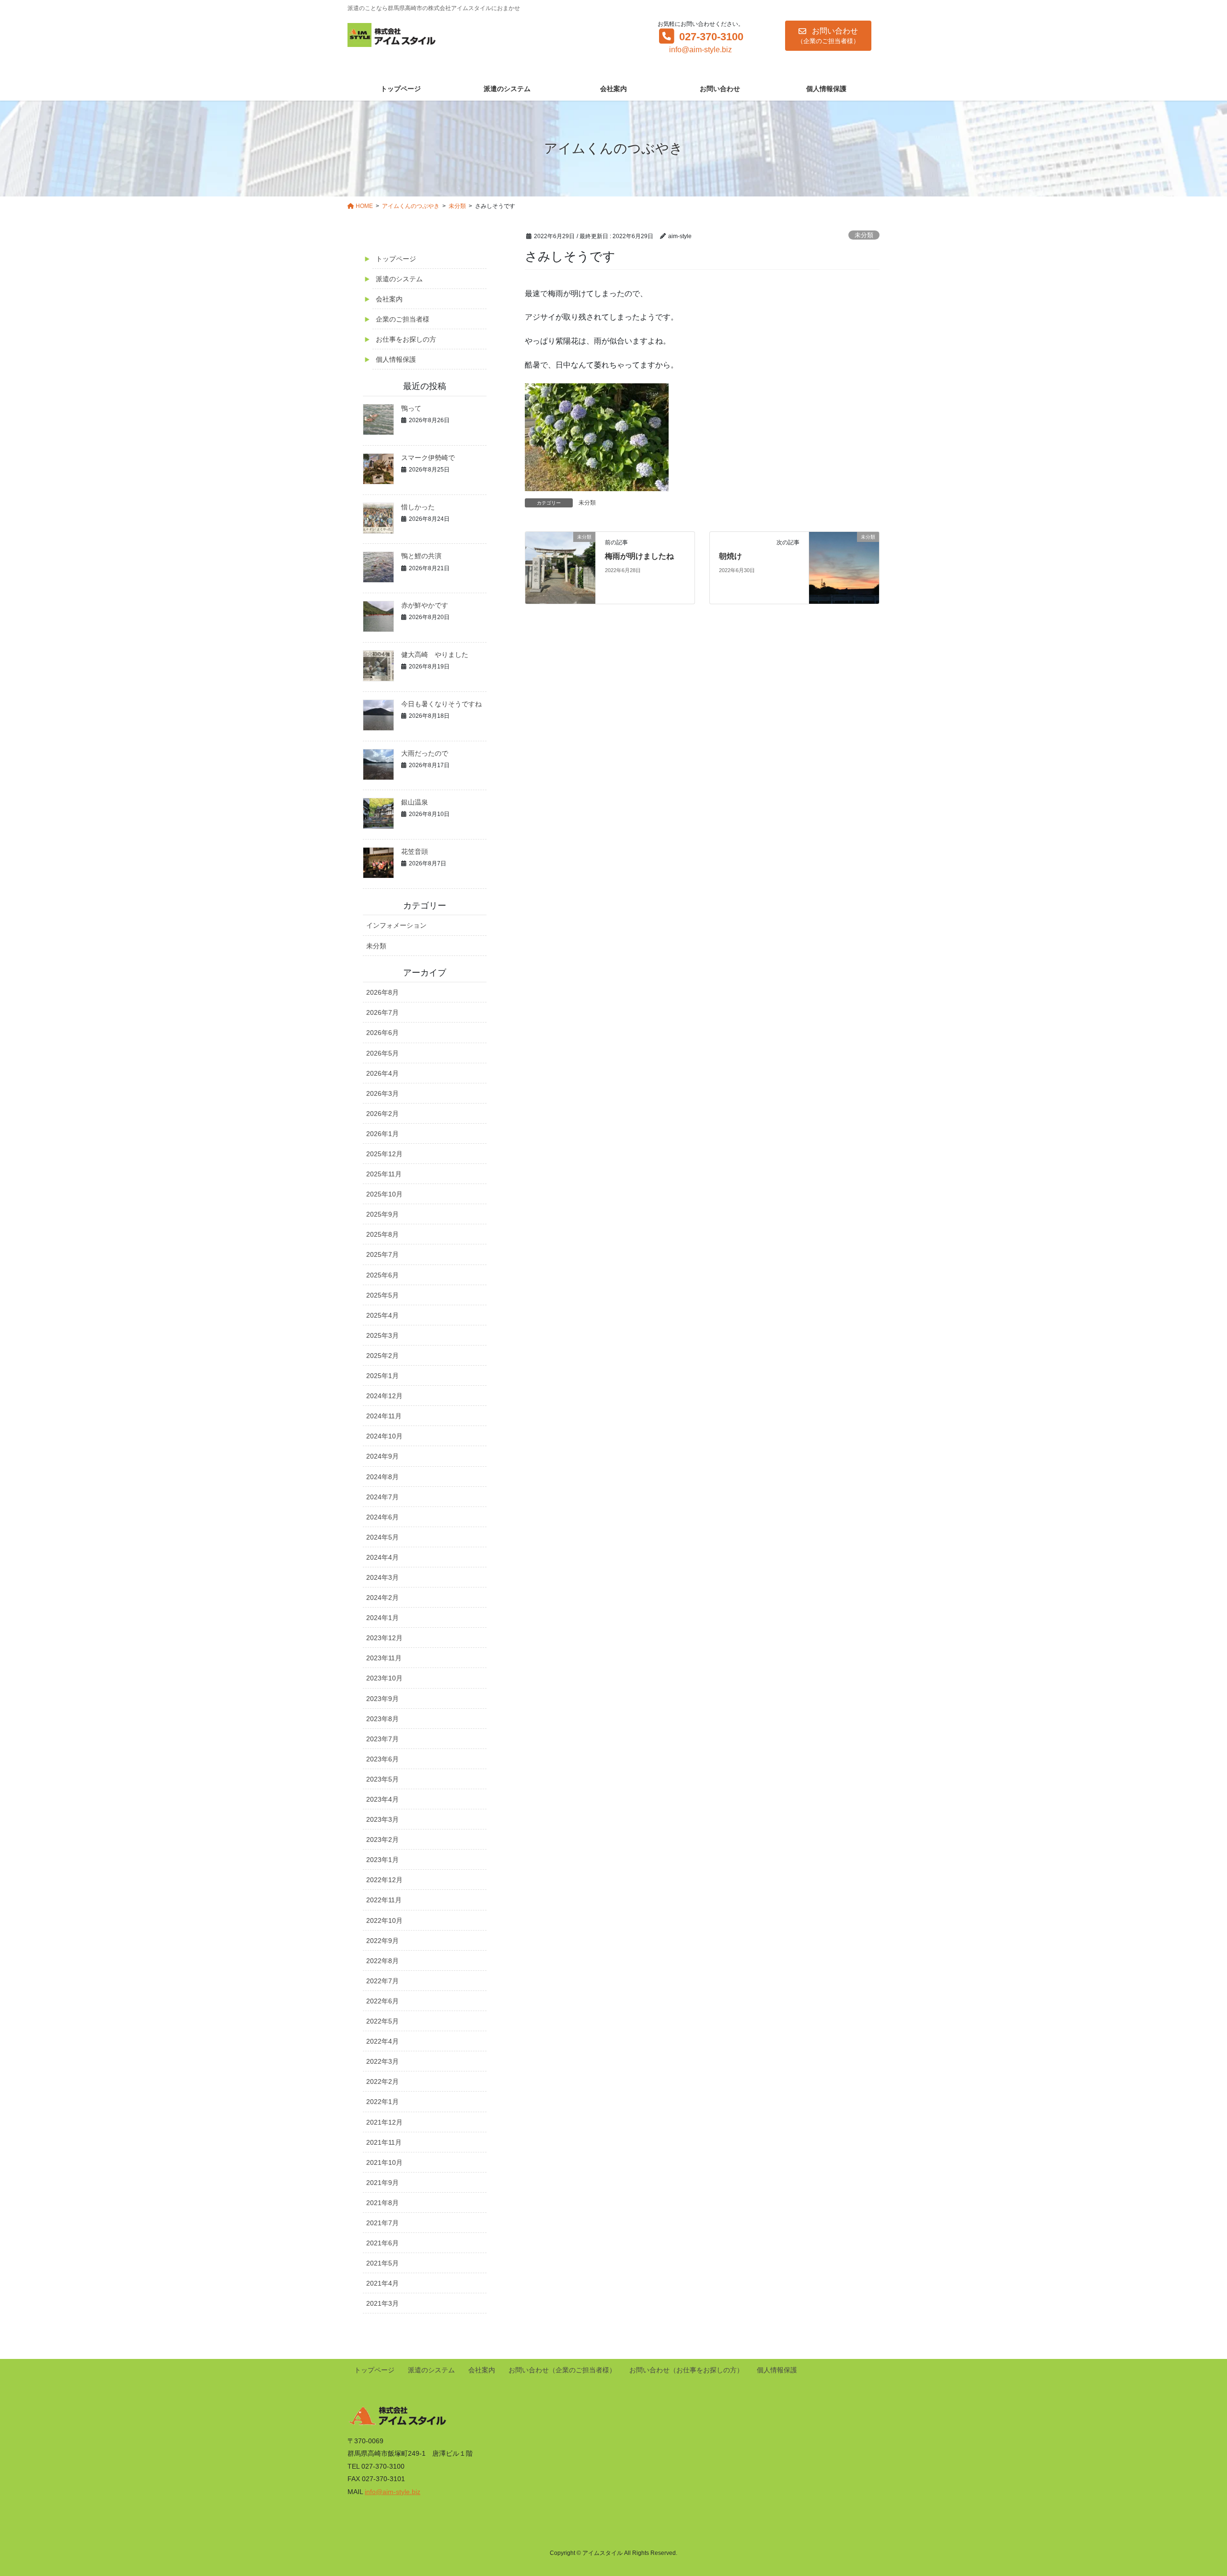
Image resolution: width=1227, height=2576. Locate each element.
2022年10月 (384, 1920)
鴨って (411, 408)
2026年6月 (382, 1033)
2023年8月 (382, 1719)
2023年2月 (382, 1840)
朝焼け (730, 556)
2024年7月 (382, 1497)
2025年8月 (382, 1234)
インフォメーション (396, 925)
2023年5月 (382, 1779)
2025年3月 (382, 1335)
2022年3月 (382, 2061)
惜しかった (418, 507)
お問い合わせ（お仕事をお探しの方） (686, 2370)
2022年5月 (382, 2021)
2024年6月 (382, 1517)
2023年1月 (382, 1860)
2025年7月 (382, 1254)
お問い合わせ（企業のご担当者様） (562, 2370)
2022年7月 (382, 1981)
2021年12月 (384, 2122)
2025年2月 (382, 1356)
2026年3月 (382, 1093)
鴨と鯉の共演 (421, 556)
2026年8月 (382, 992)
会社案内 (389, 299)
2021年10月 (384, 2162)
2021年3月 (382, 2303)
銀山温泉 (415, 802)
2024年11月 (384, 1416)
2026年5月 (382, 1053)
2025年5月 (382, 1295)
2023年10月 (384, 1678)
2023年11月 (384, 1658)
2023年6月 (382, 1759)
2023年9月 (382, 1699)
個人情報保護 (396, 359)
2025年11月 (384, 1174)
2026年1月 (382, 1134)
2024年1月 (382, 1618)
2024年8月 (382, 1477)
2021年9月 (382, 2183)
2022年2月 (382, 2081)
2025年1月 (382, 1376)
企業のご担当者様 (403, 319)
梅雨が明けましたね (639, 556)
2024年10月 (384, 1436)
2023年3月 (382, 1819)
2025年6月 (382, 1275)
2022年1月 (382, 2102)
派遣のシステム (399, 279)
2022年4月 (382, 2041)
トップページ (396, 259)
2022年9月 (382, 1941)
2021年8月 (382, 2203)
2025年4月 (382, 1315)
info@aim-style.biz (700, 50)
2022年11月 (384, 1900)
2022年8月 (382, 1961)
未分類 (864, 235)
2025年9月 (382, 1214)
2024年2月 (382, 1598)
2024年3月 (382, 1577)
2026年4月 (382, 1073)
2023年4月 (382, 1799)
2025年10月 (384, 1194)
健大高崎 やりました (435, 655)
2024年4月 (382, 1557)
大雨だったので (425, 753)
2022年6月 (382, 2001)
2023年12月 (384, 1638)
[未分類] (560, 567)
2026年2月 (382, 1114)
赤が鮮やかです (425, 605)
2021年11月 (384, 2142)
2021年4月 (382, 2283)
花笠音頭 (415, 851)
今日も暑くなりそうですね (441, 704)
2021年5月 (382, 2263)
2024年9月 (382, 1456)
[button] (828, 36)
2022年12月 (384, 1880)
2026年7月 (382, 1012)
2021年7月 (382, 2223)
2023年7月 (382, 1739)
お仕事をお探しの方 (406, 339)
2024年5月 (382, 1537)
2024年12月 (384, 1396)
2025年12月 (384, 1154)
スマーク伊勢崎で (428, 458)
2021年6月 (382, 2243)
